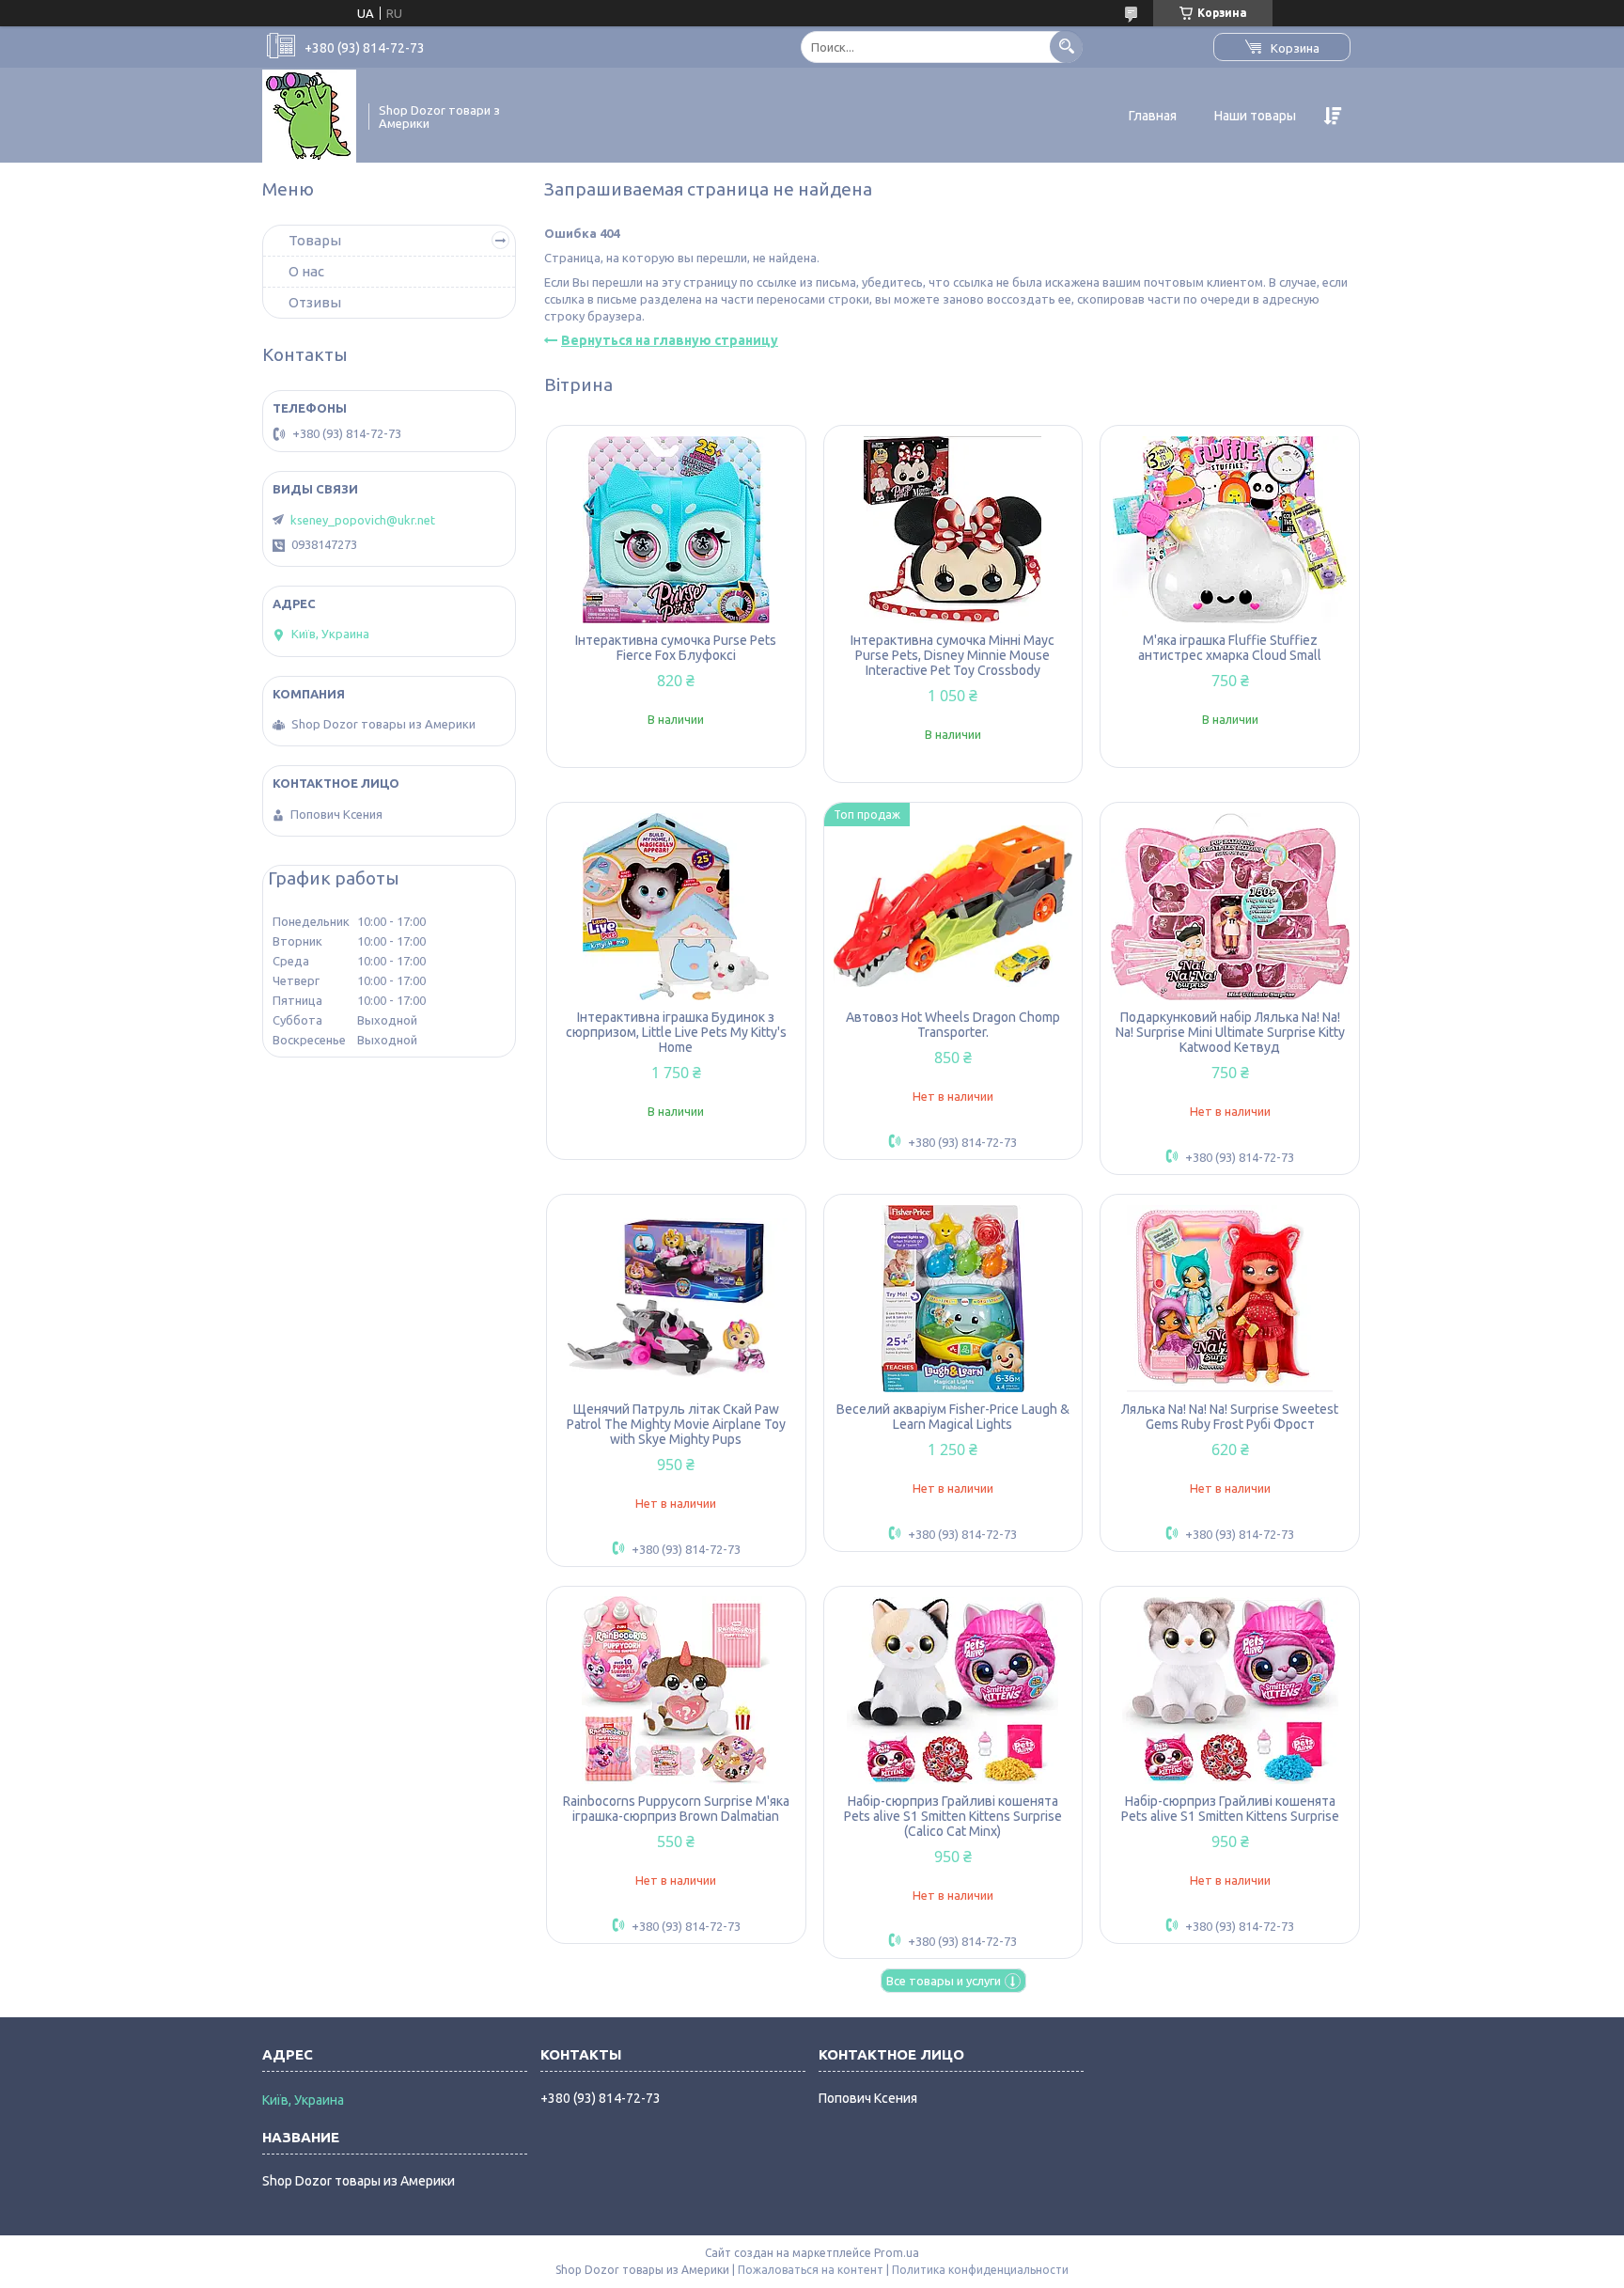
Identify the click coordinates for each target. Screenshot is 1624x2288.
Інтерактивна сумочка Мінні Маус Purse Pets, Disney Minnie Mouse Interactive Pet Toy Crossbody (953, 655)
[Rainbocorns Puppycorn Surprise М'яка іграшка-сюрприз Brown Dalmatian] (676, 1690)
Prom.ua (897, 2253)
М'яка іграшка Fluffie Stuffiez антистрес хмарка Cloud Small (1230, 648)
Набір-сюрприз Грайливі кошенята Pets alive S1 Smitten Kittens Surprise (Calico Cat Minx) (953, 1816)
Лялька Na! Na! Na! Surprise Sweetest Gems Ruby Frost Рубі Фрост (1230, 1417)
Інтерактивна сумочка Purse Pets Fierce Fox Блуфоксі (676, 648)
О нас (306, 271)
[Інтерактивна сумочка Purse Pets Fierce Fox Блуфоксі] (676, 529)
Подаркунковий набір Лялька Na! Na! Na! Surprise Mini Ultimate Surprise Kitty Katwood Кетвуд (1230, 1032)
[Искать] (1066, 47)
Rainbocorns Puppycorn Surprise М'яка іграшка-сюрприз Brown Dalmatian (676, 1809)
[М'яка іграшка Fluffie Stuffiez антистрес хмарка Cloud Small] (1230, 529)
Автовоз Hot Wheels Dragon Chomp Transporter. (953, 1025)
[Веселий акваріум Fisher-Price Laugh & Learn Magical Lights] (953, 1298)
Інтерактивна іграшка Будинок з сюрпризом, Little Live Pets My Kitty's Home (676, 1032)
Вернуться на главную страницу (670, 340)
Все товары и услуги (944, 1981)
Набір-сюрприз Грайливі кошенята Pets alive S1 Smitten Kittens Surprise (1230, 1809)
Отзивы (315, 302)
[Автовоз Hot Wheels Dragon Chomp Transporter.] (953, 906)
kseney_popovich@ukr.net (363, 520)
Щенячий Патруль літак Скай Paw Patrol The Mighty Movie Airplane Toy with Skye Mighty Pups (676, 1424)
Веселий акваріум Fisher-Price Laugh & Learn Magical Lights (953, 1417)
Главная (1153, 116)
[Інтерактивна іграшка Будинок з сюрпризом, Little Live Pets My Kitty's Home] (676, 906)
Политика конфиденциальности (980, 2270)
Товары (315, 240)
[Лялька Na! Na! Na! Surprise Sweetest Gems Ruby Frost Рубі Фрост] (1230, 1298)
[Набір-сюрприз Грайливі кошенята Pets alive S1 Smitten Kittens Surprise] (1230, 1690)
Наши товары (1255, 116)
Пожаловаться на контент (811, 2270)
